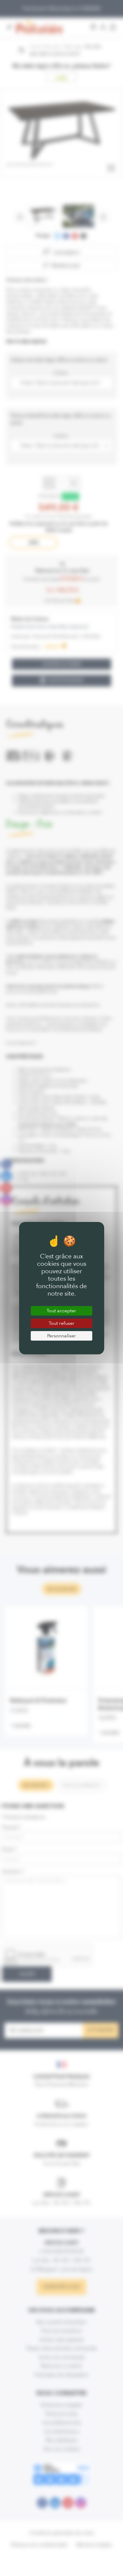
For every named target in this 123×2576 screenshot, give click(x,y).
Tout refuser (61, 1323)
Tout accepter (61, 1311)
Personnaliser (61, 1336)
